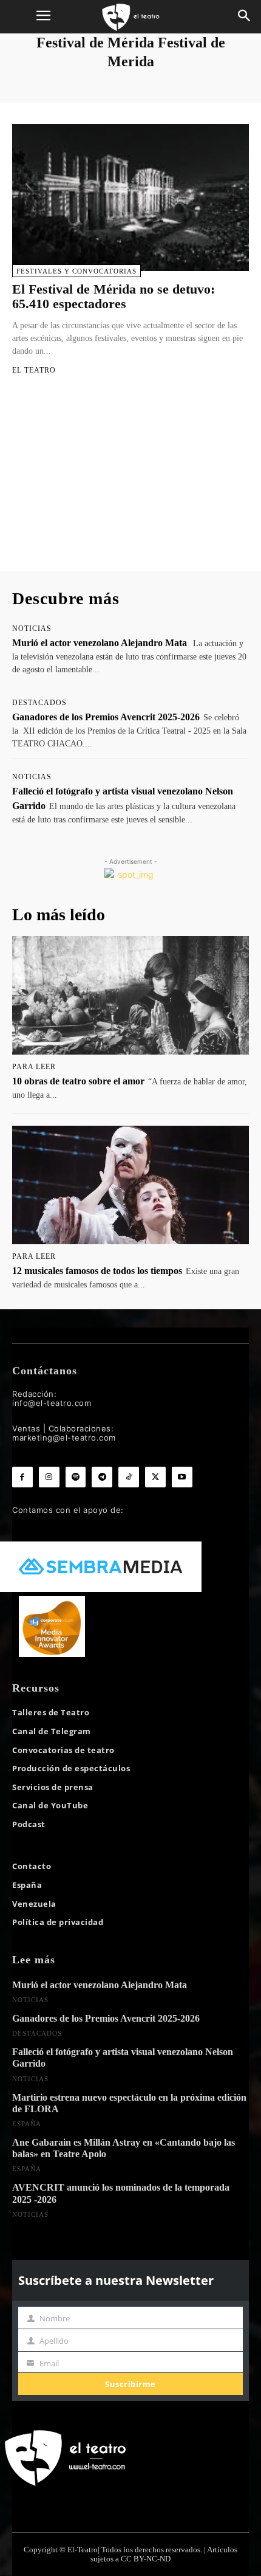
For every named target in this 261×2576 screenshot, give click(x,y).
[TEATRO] (130, 17)
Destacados (39, 703)
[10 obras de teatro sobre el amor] (130, 995)
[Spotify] (76, 1477)
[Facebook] (22, 1477)
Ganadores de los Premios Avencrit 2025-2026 (106, 717)
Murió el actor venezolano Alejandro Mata (100, 643)
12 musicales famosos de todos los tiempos (97, 1271)
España (27, 2124)
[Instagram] (49, 1477)
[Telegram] (102, 1477)
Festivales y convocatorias (76, 271)
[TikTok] (129, 1477)
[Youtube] (182, 1477)
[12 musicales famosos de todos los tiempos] (130, 1185)
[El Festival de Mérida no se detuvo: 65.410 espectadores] (130, 198)
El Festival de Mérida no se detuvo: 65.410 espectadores (114, 296)
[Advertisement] (130, 484)
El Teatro (34, 370)
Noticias (32, 629)
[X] (155, 1477)
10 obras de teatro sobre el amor (78, 1081)
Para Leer (34, 1067)
